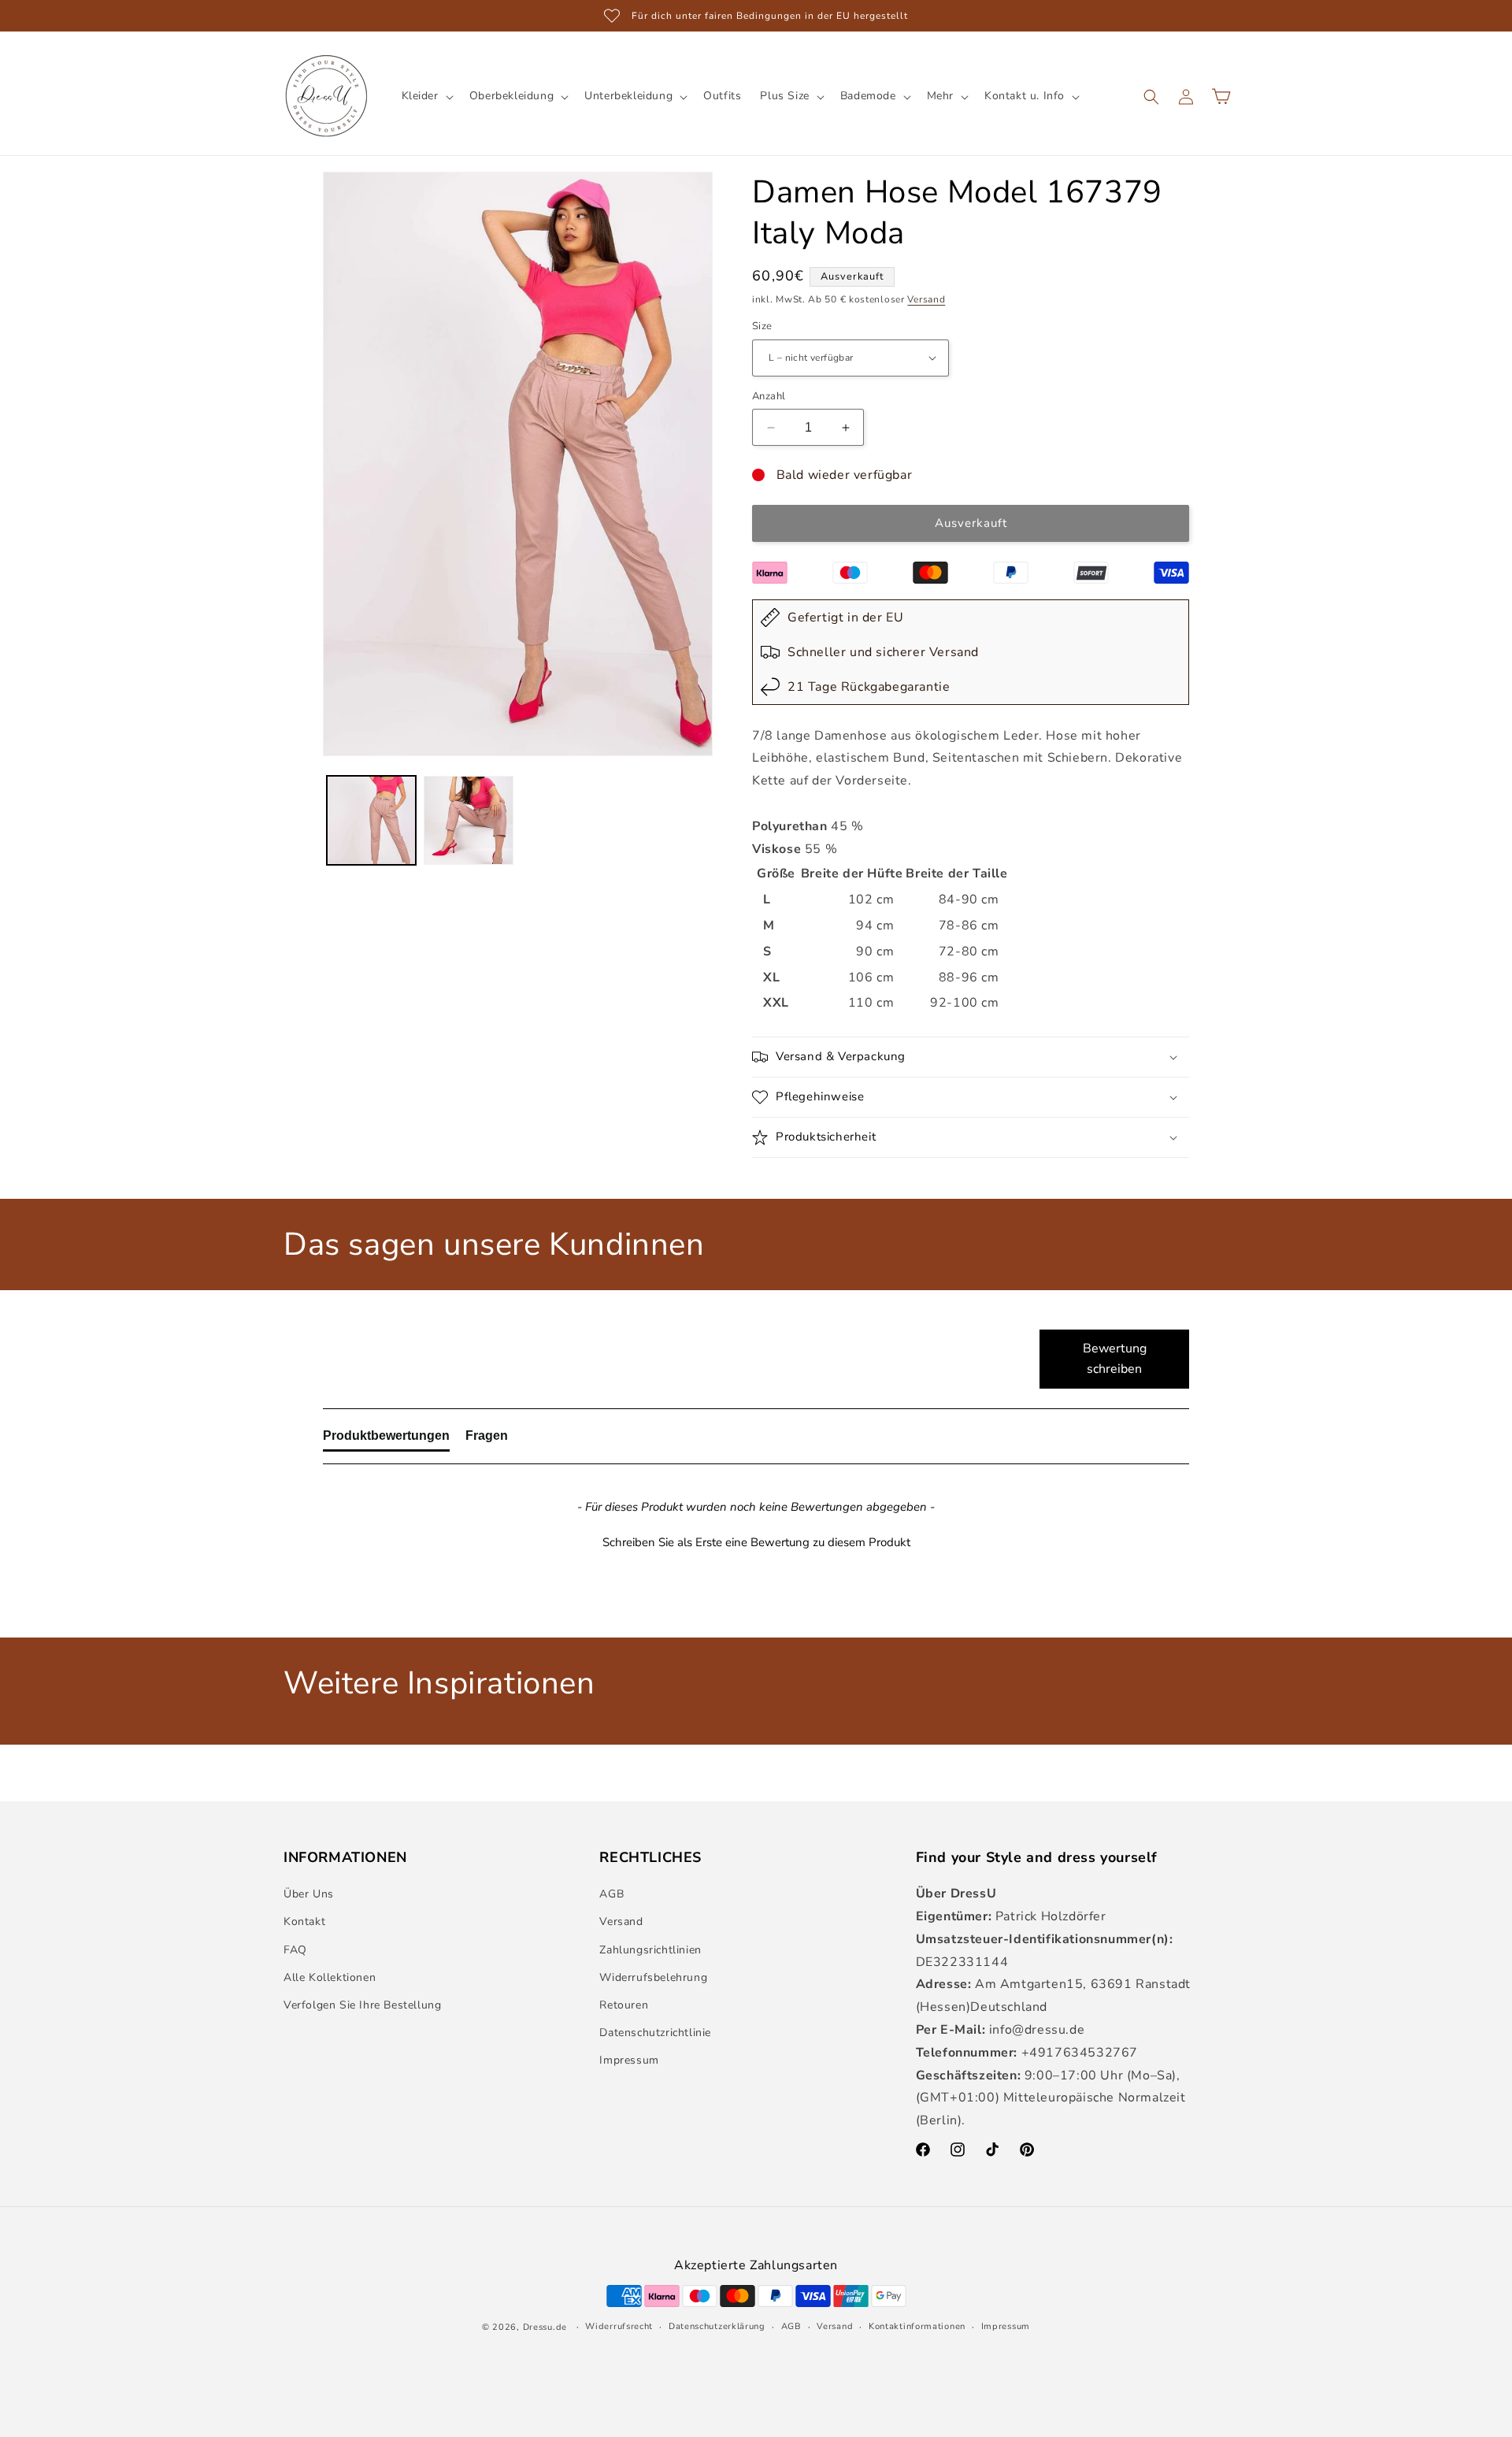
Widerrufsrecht (619, 2326)
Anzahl (769, 396)
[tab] (386, 1439)
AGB (611, 1894)
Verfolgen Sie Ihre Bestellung (362, 2005)
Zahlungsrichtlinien (650, 1950)
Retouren (624, 2005)
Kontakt (304, 1921)
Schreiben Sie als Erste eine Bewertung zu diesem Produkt (756, 1542)
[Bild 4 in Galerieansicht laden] (468, 820)
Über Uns (309, 1894)
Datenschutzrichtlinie (655, 2033)
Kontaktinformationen (917, 2326)
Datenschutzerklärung (717, 2326)
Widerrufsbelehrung (653, 1977)
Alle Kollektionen (330, 1977)
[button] (426, 96)
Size (762, 326)
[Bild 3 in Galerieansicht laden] (371, 820)
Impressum (629, 2060)
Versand (926, 299)
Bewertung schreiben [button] (1115, 1359)
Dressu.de (545, 2327)
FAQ (295, 1950)
